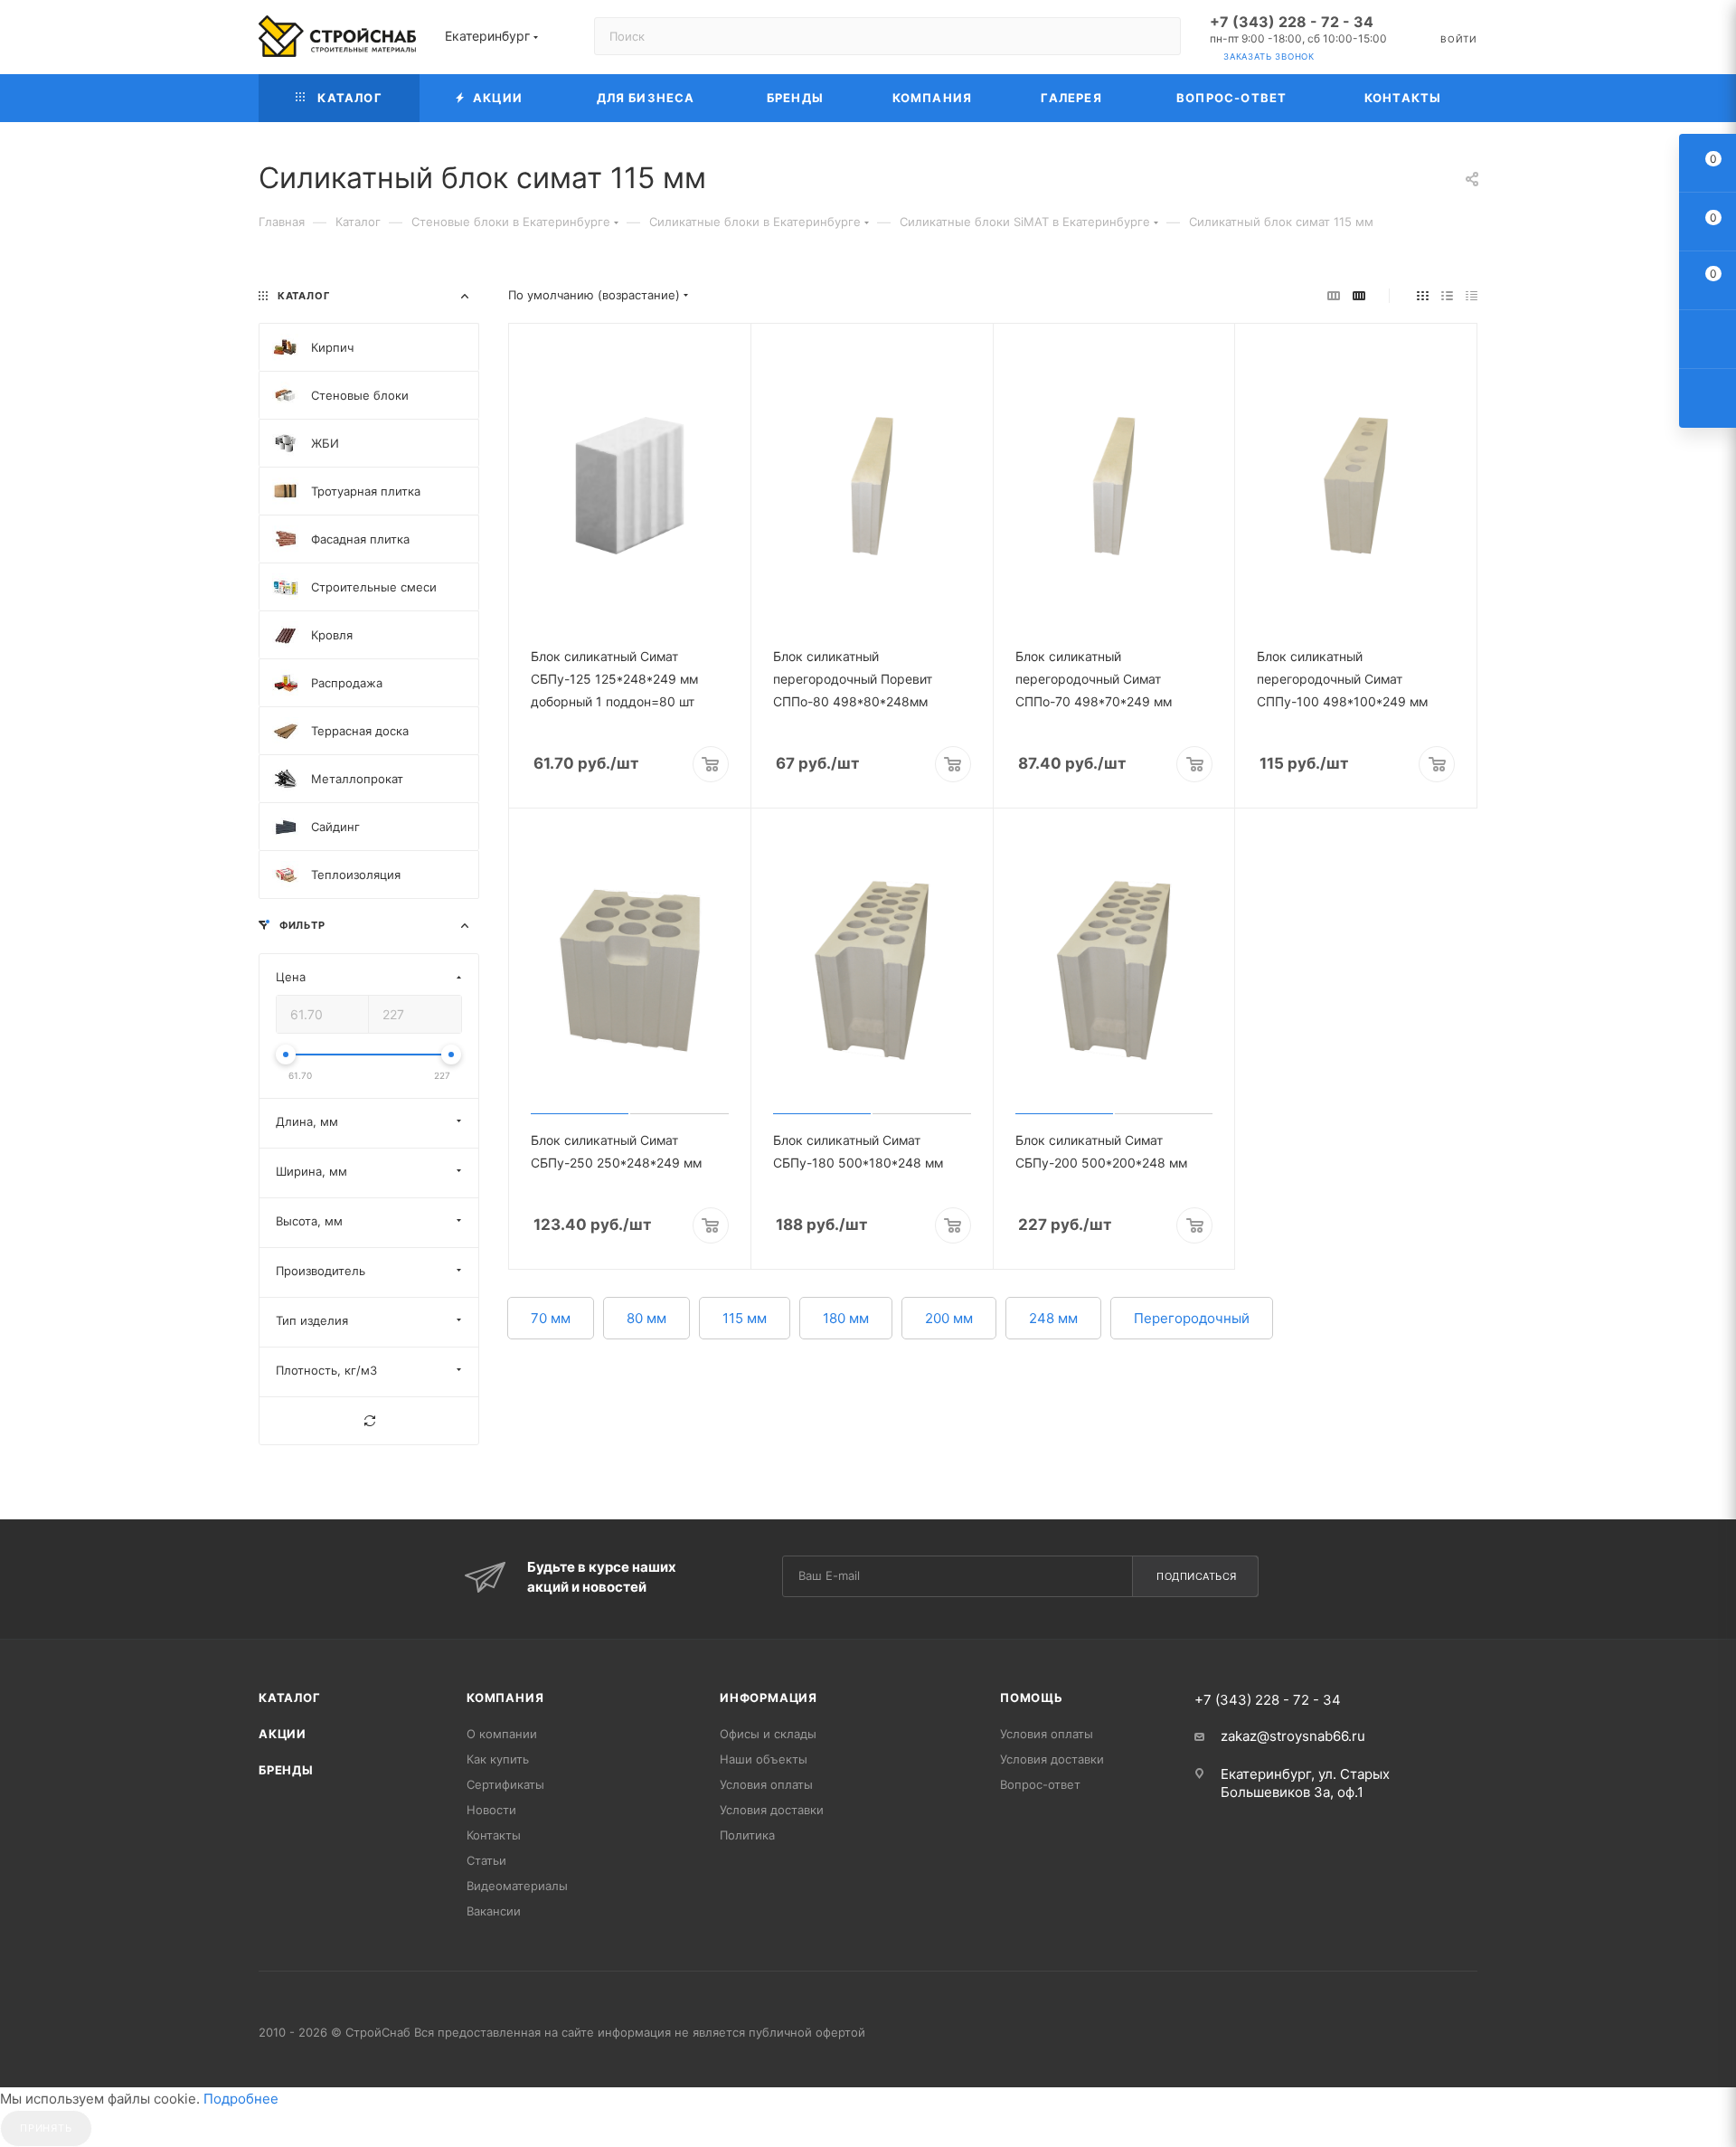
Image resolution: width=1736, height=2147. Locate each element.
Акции (283, 1734)
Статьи (486, 1860)
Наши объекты (764, 1759)
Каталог (290, 1698)
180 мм (846, 1318)
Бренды (286, 1770)
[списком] (1447, 295)
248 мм (1053, 1318)
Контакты (494, 1835)
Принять (46, 2128)
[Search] (1159, 36)
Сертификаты (505, 1784)
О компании (502, 1734)
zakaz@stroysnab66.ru (1293, 1736)
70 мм (551, 1318)
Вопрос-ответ (1040, 1784)
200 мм (949, 1318)
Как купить (498, 1759)
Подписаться (1197, 1576)
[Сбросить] (369, 1421)
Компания (505, 1698)
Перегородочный (1192, 1318)
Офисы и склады (768, 1734)
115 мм (745, 1318)
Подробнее (241, 2099)
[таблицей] (1472, 295)
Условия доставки (772, 1810)
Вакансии (494, 1911)
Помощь (1032, 1698)
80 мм (646, 1318)
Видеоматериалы (517, 1886)
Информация (769, 1698)
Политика (747, 1835)
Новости (491, 1810)
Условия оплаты (766, 1784)
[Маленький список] (1334, 295)
